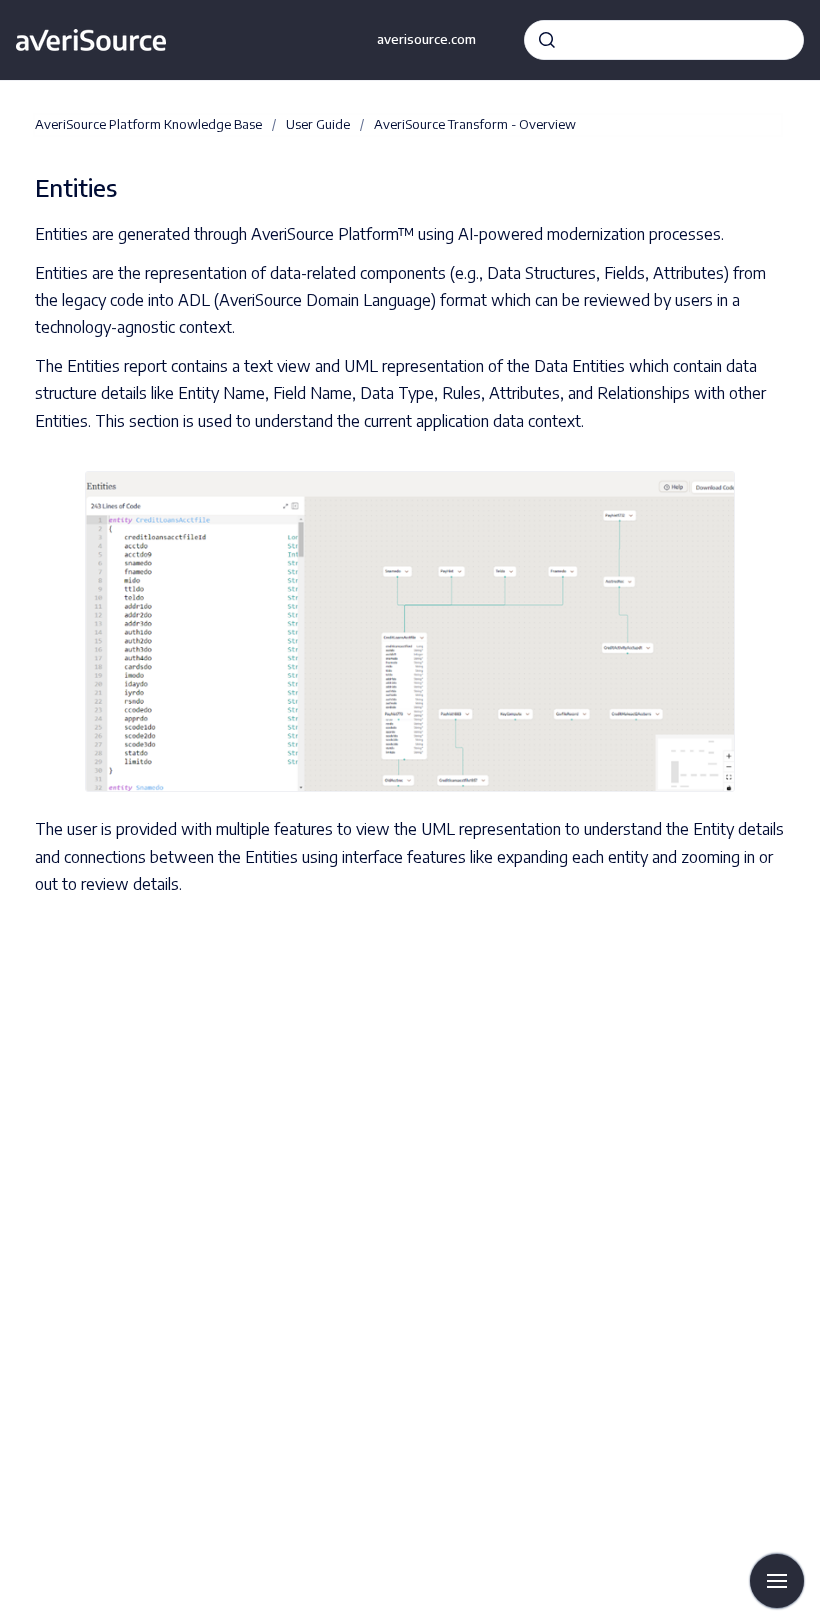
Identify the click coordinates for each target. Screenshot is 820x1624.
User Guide (318, 124)
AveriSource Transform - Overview (475, 124)
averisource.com (426, 39)
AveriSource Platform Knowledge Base (148, 124)
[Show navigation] (777, 1581)
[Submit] (547, 40)
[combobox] (664, 40)
